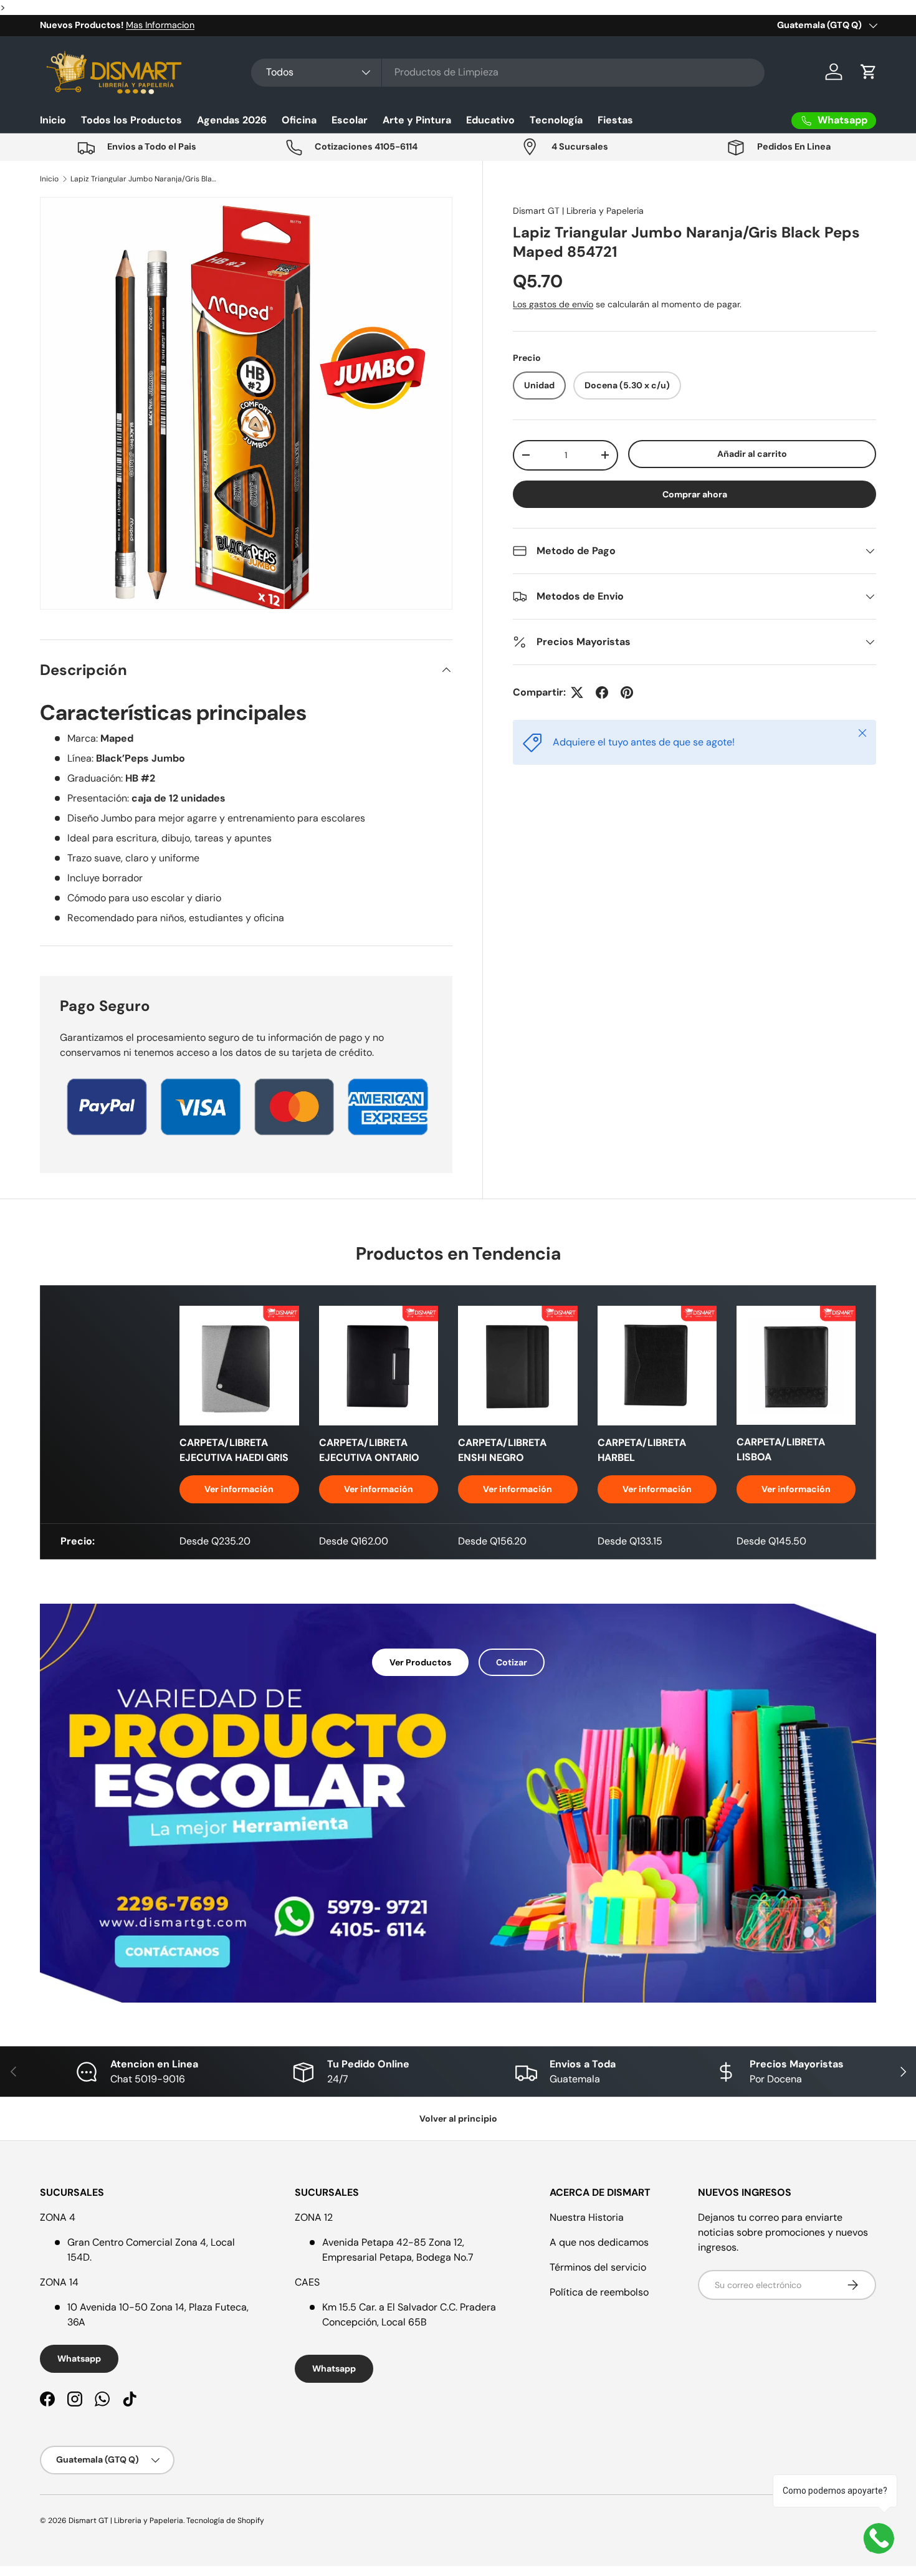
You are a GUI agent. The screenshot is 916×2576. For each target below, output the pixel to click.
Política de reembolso (599, 2292)
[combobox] (508, 72)
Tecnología (556, 120)
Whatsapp (79, 2358)
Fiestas (615, 120)
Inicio (53, 120)
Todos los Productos (131, 120)
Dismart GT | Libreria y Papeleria (578, 211)
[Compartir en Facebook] (602, 692)
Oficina (299, 120)
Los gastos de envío (553, 304)
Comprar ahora (695, 494)
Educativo (490, 120)
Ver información (239, 1489)
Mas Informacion (160, 25)
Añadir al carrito (752, 454)
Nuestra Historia (587, 2217)
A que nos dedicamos (599, 2242)
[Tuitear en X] (577, 692)
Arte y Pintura (417, 120)
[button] (869, 72)
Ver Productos (420, 1662)
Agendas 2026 (232, 120)
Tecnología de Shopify (225, 2521)
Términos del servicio (598, 2267)
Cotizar (512, 1662)
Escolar (350, 120)
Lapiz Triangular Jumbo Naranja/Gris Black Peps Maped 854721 (145, 179)
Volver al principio (458, 2119)
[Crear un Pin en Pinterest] (627, 692)
